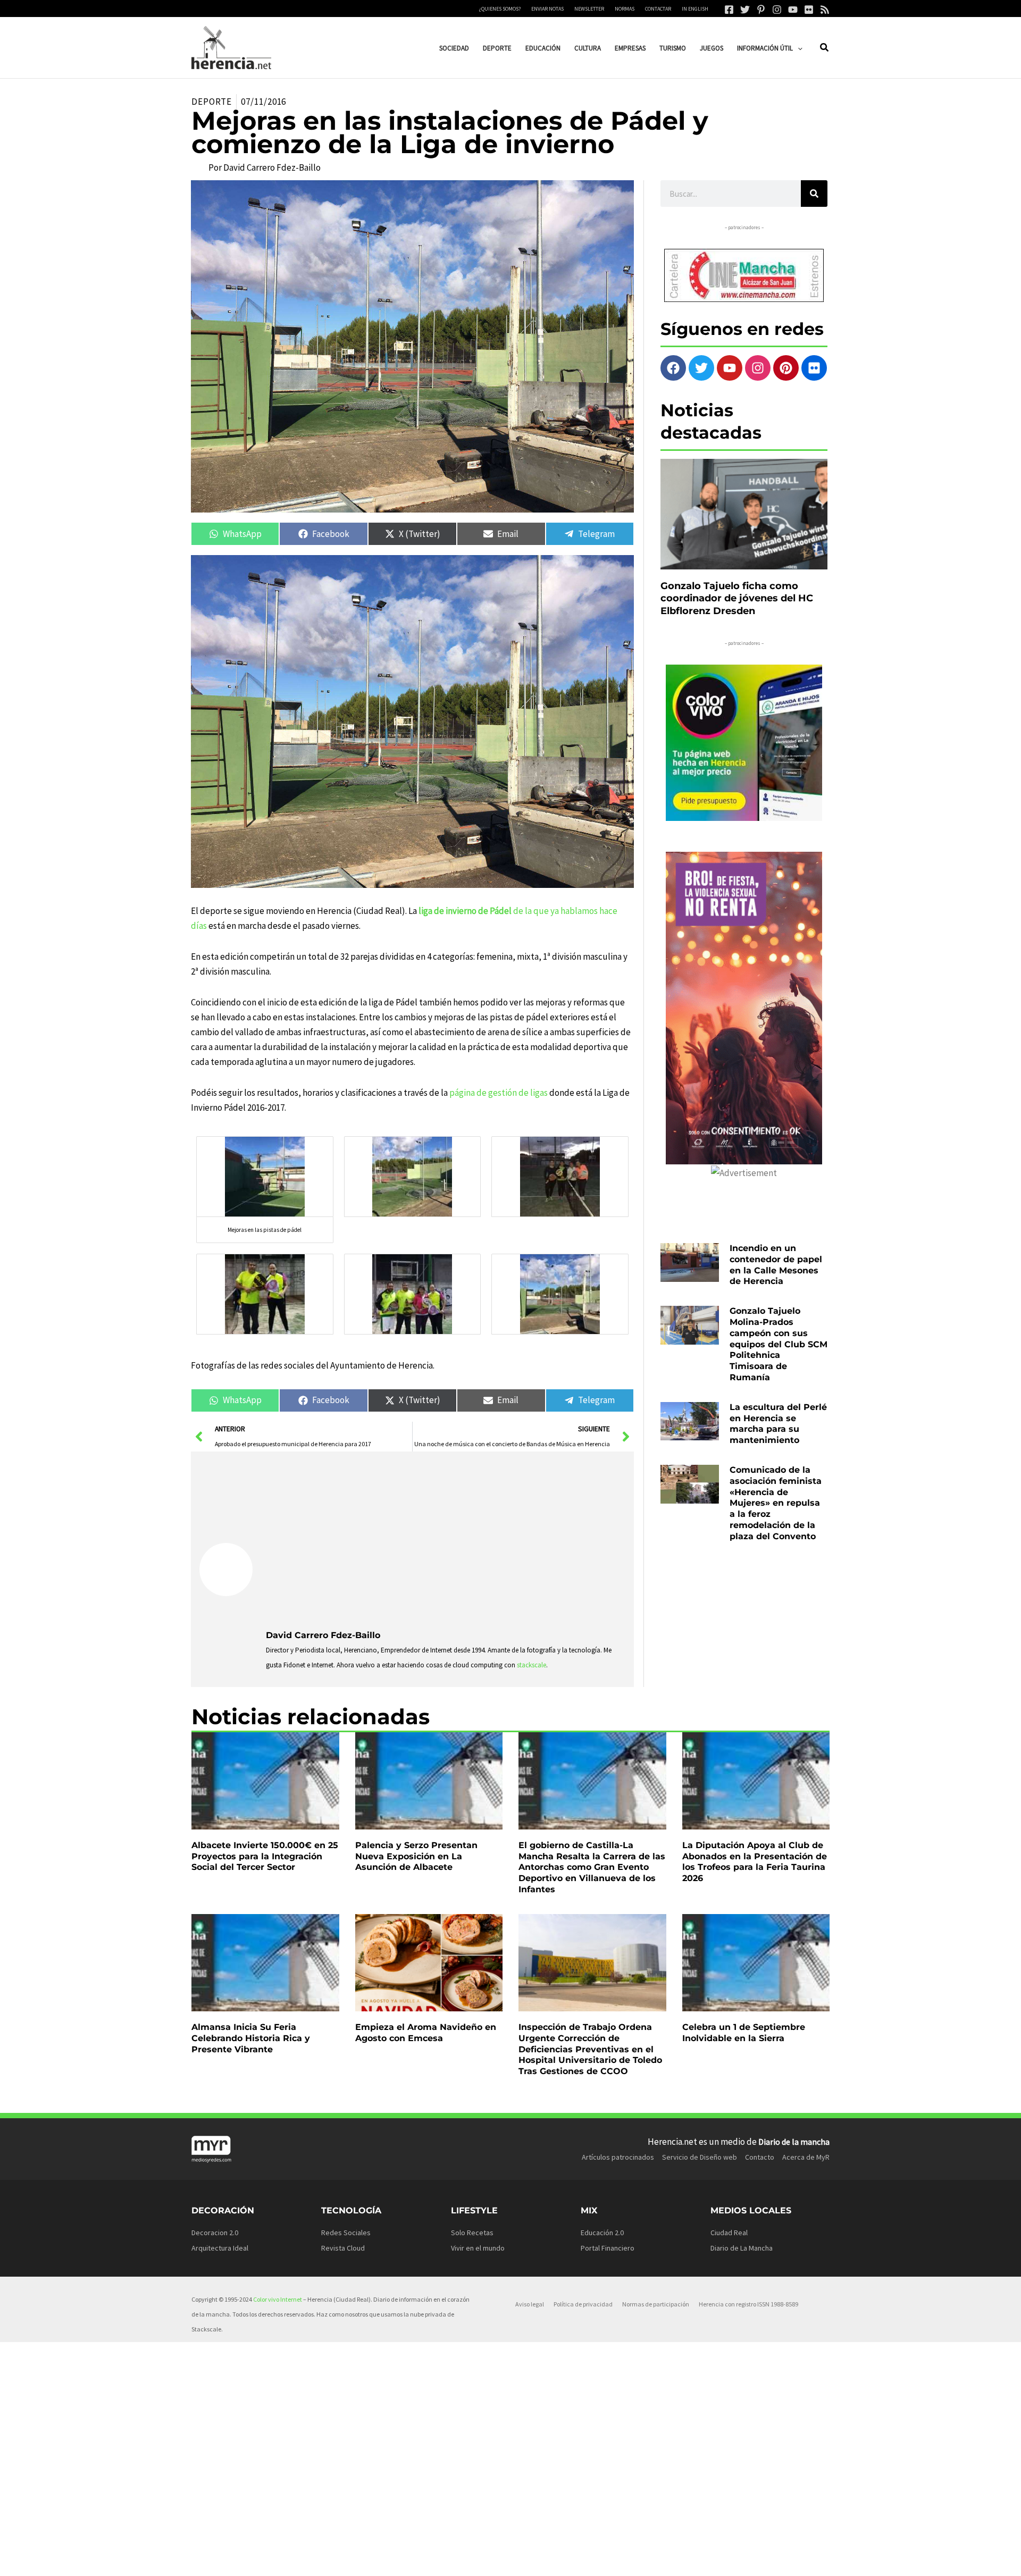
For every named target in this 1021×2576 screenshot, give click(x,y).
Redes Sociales (346, 2233)
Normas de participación (656, 2304)
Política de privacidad (583, 2304)
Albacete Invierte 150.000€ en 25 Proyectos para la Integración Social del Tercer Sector (265, 1856)
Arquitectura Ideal (220, 2248)
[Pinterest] (761, 10)
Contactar (658, 9)
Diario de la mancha (794, 2142)
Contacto (760, 2157)
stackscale (532, 1665)
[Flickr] (809, 10)
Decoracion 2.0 (215, 2233)
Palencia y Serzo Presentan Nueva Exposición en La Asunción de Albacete (416, 1856)
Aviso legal (530, 2304)
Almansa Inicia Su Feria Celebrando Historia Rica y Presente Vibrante (251, 2038)
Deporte (212, 102)
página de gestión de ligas (499, 1093)
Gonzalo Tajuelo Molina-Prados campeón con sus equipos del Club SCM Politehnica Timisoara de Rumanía (779, 1344)
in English (695, 9)
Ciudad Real (729, 2233)
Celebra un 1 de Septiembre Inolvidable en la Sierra (744, 2033)
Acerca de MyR (806, 2157)
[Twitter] (745, 10)
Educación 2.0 (602, 2233)
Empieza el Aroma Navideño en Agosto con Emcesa (426, 2033)
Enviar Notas (547, 9)
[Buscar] (814, 194)
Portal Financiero (608, 2248)
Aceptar (609, 2560)
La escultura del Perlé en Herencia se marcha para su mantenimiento (778, 1424)
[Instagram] (777, 10)
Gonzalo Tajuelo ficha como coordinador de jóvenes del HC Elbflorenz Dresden (737, 598)
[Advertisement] (446, 1540)
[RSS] (825, 10)
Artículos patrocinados (618, 2157)
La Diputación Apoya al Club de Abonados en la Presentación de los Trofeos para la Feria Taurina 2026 (755, 1862)
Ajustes (743, 2560)
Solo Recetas (472, 2233)
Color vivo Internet (278, 2299)
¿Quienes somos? (500, 9)
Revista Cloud (343, 2248)
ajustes (531, 2564)
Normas (625, 9)
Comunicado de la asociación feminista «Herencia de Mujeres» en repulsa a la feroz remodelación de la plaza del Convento (776, 1503)
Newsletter (589, 9)
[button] (798, 48)
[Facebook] (729, 10)
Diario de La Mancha (742, 2248)
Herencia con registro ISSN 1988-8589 (748, 2304)
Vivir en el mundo (478, 2248)
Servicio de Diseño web (700, 2157)
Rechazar (676, 2560)
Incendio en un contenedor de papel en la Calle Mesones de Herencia (776, 1265)
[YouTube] (793, 10)
